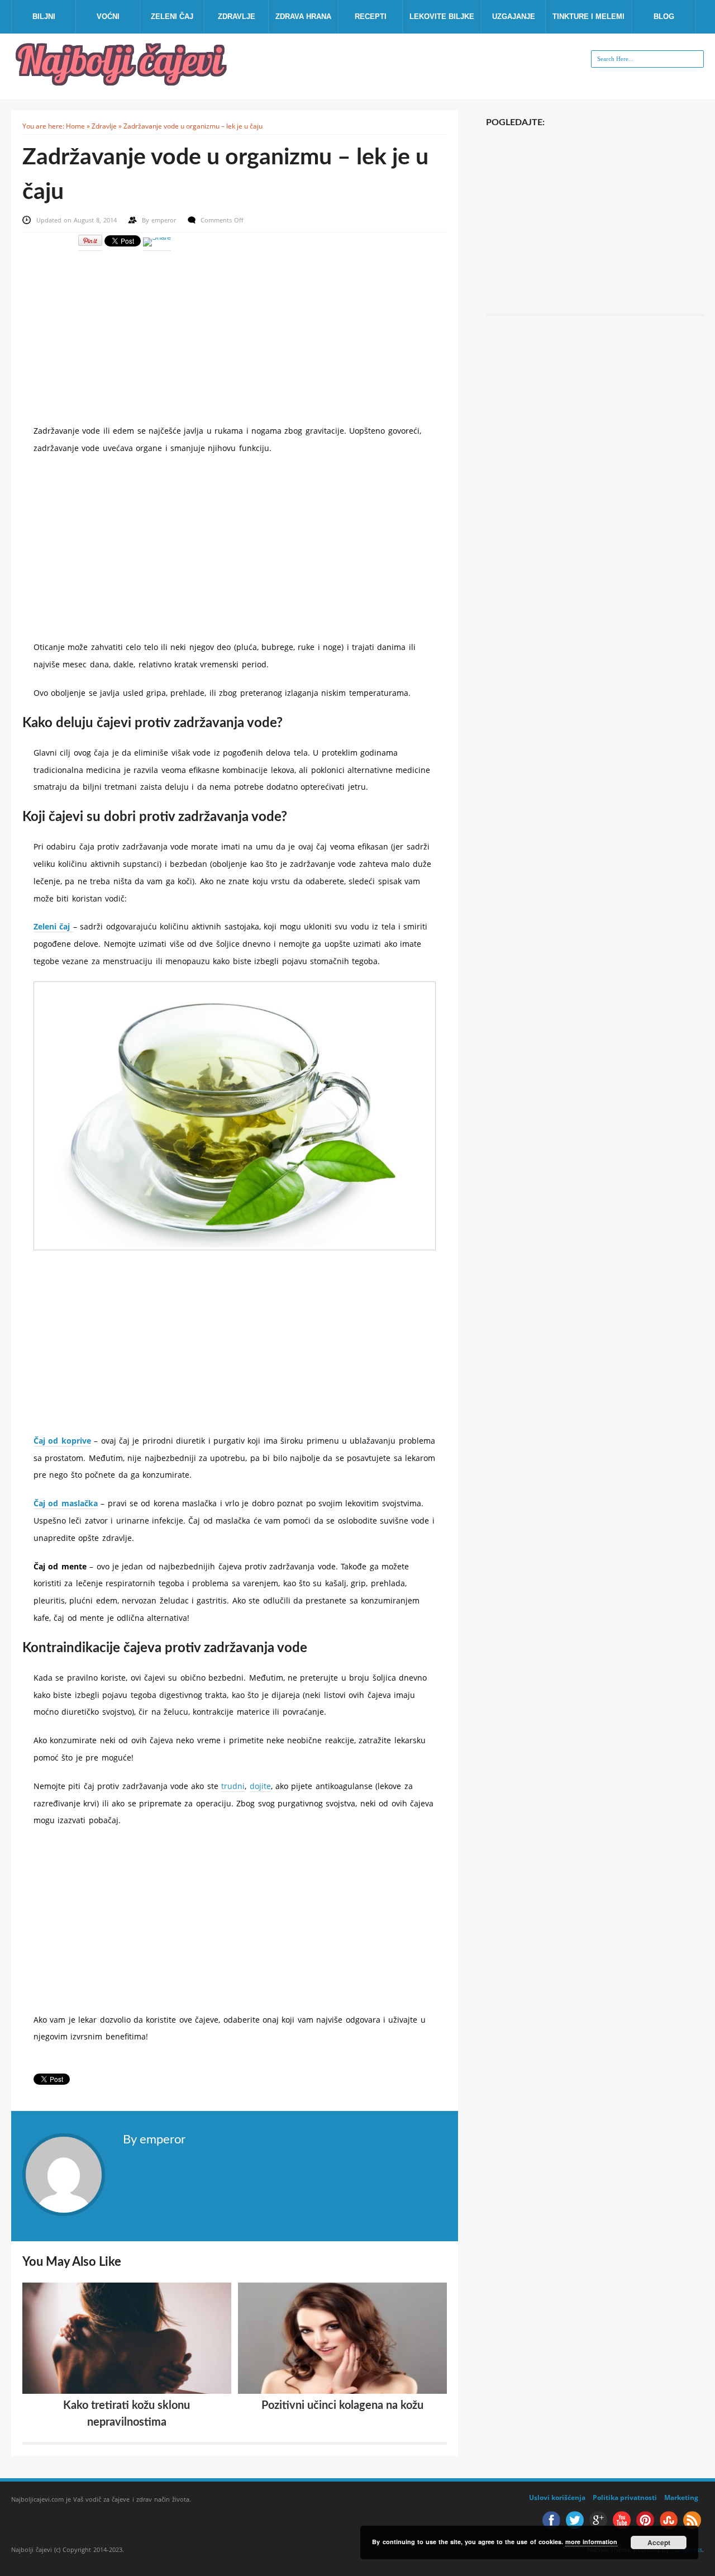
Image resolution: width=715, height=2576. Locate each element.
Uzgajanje (514, 16)
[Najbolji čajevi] (123, 82)
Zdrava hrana (303, 16)
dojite (260, 1786)
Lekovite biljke (442, 16)
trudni (233, 1786)
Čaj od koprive (62, 1441)
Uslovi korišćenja (557, 2497)
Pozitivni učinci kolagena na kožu (342, 2406)
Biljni (44, 16)
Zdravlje (237, 16)
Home (75, 126)
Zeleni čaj (172, 16)
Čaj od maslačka (66, 1503)
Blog (664, 16)
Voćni (108, 16)
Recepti (371, 16)
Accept (659, 2542)
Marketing (681, 2497)
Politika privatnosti (625, 2497)
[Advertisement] (235, 330)
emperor (165, 220)
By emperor (154, 2139)
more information (591, 2542)
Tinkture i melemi (588, 16)
